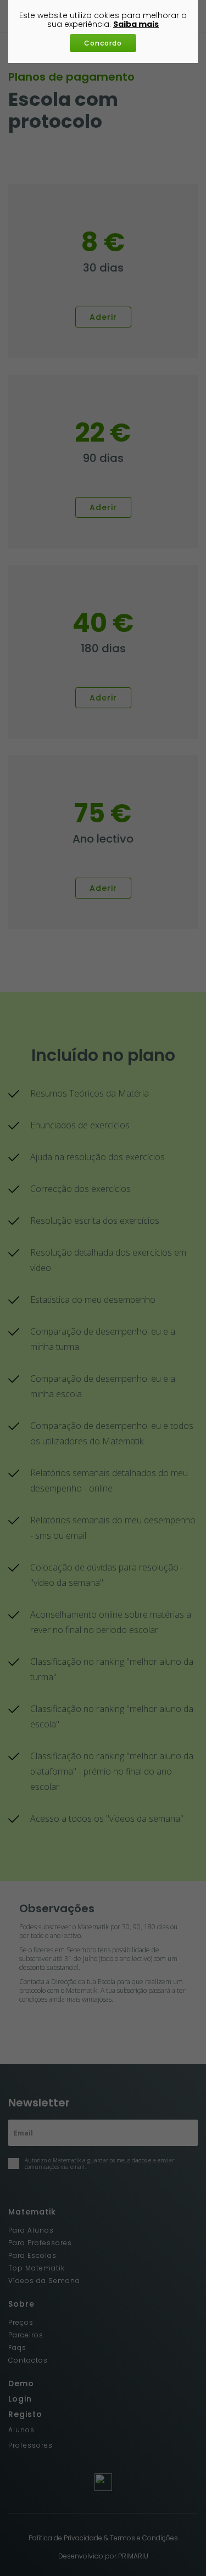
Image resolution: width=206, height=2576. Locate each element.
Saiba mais (136, 24)
